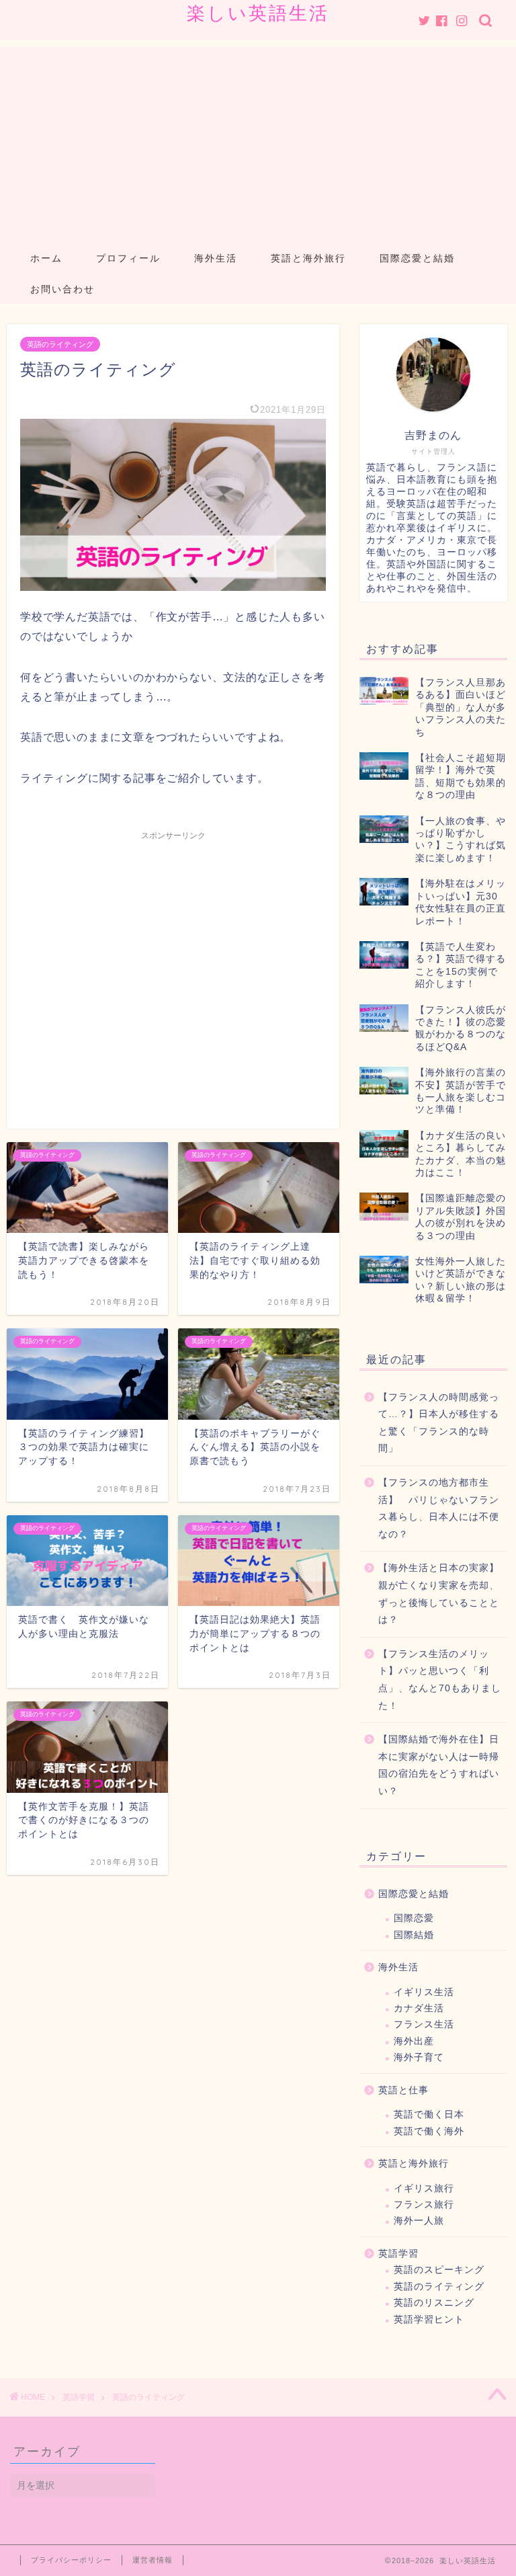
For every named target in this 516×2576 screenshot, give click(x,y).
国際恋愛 (414, 1918)
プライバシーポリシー (71, 2560)
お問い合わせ (62, 289)
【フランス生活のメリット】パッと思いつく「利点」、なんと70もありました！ (440, 1680)
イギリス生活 (424, 1992)
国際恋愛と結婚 (417, 258)
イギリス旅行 (424, 2188)
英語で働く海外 (429, 2131)
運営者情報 (153, 2560)
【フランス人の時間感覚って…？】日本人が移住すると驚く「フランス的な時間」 (439, 1423)
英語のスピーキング (439, 2270)
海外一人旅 (419, 2221)
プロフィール (128, 258)
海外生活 (216, 258)
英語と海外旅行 (308, 258)
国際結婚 (414, 1935)
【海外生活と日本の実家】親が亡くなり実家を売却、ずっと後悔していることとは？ (439, 1594)
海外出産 (414, 2041)
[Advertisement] (258, 141)
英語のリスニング (434, 2303)
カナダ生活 (419, 2008)
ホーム (46, 258)
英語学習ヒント (429, 2320)
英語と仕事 (403, 2090)
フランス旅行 (424, 2205)
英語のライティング (60, 344)
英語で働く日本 (429, 2115)
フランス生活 (424, 2024)
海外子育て (419, 2057)
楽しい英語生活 (258, 13)
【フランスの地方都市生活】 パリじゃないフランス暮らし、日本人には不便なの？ (439, 1508)
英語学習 (398, 2254)
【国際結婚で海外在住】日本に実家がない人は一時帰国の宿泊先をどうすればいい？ (439, 1765)
